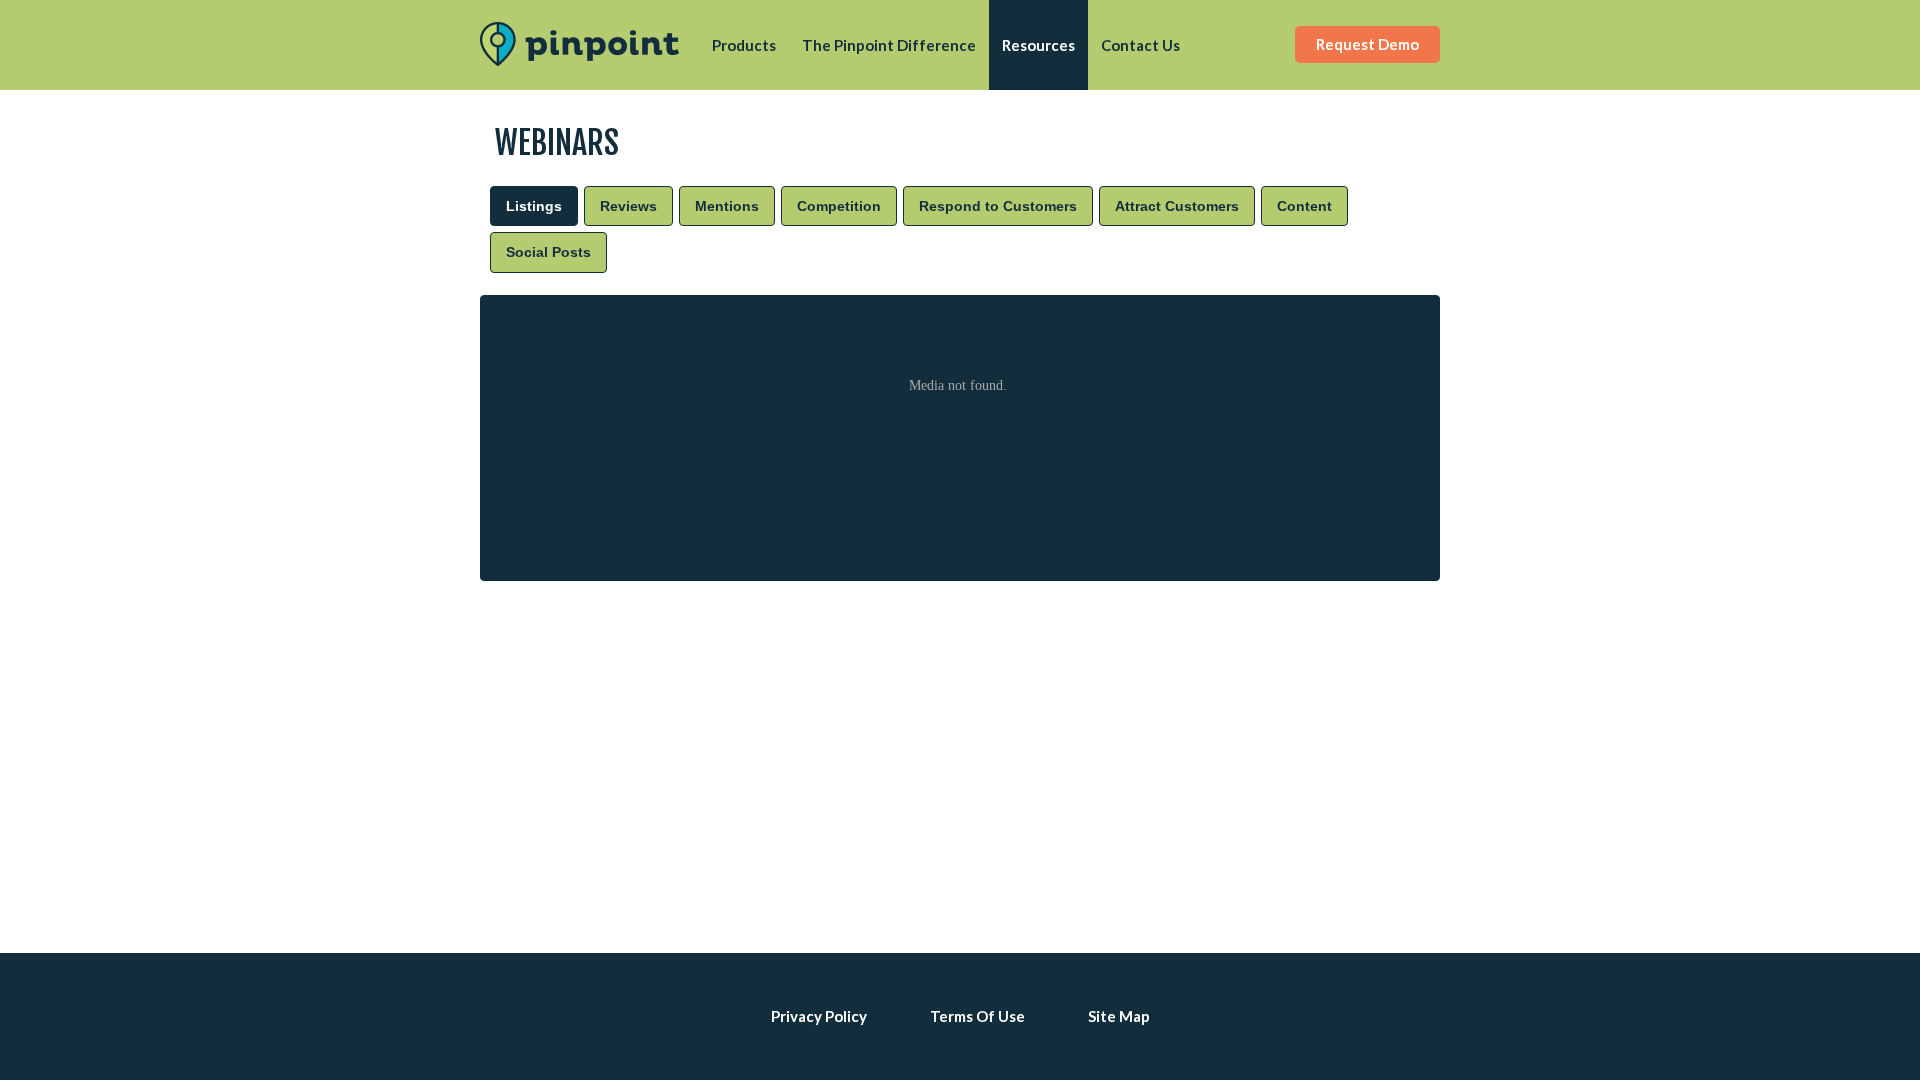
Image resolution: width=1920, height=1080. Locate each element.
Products (744, 45)
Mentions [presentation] (727, 206)
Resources (1038, 45)
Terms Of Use (977, 1016)
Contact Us (1140, 45)
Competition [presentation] (839, 206)
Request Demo (1367, 44)
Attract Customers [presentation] (1177, 206)
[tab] (534, 206)
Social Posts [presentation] (548, 252)
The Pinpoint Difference (889, 45)
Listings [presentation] (534, 206)
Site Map (1119, 1016)
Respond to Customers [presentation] (998, 206)
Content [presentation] (1304, 206)
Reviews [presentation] (628, 206)
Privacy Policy (819, 1016)
